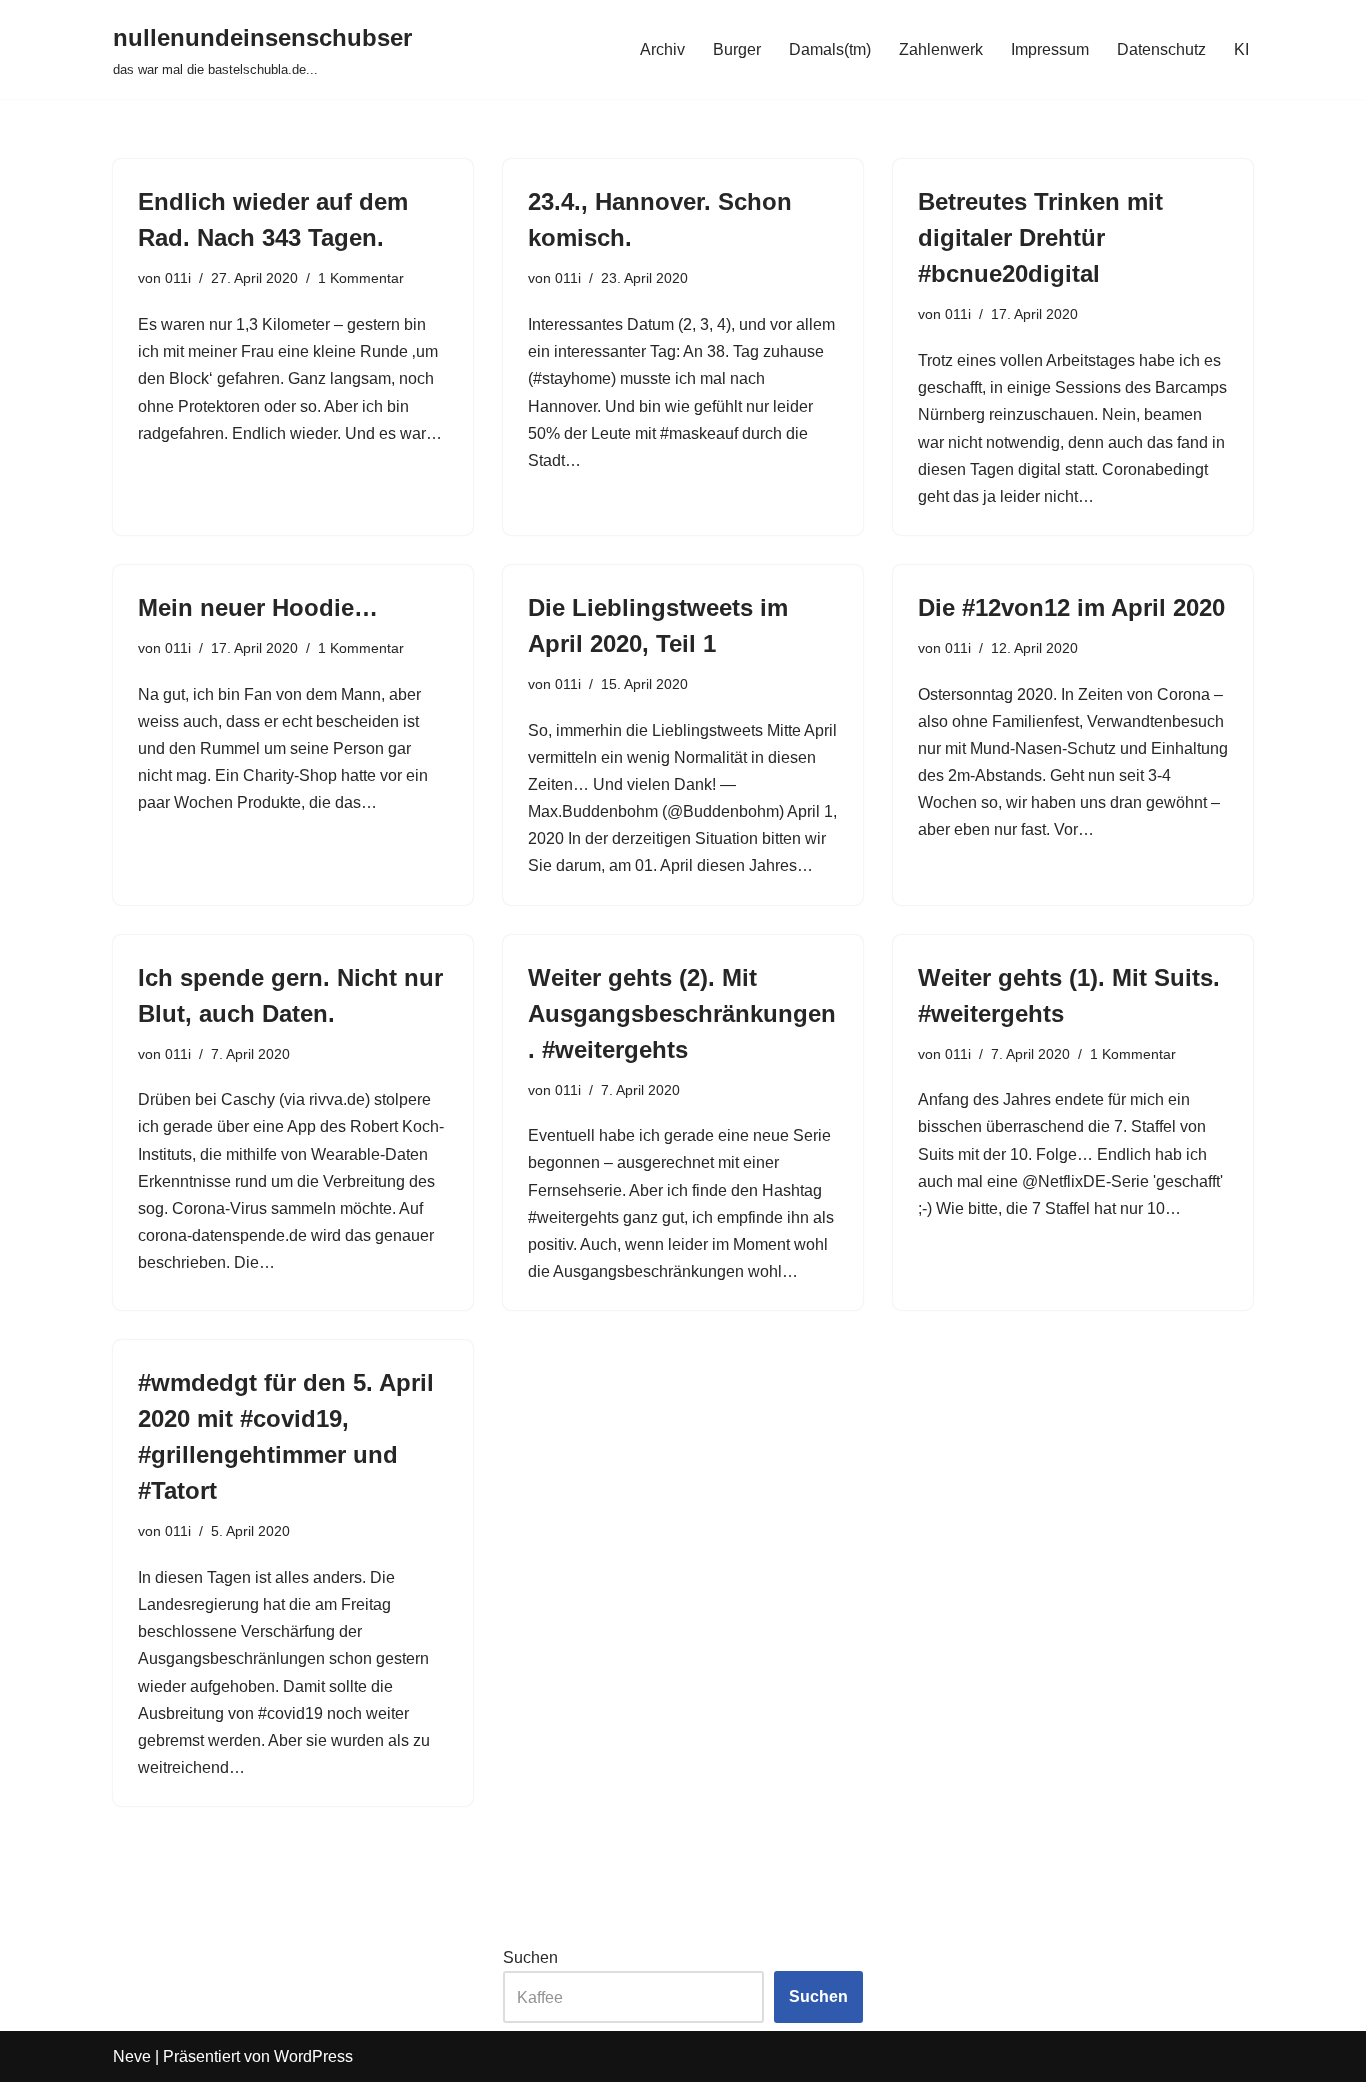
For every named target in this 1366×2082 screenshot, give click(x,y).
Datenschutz (1161, 49)
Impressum (1050, 49)
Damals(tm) (830, 49)
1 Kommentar (361, 278)
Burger (737, 49)
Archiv (662, 49)
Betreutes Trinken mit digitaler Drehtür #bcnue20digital (1040, 237)
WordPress (313, 2056)
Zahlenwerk (941, 49)
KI (1241, 49)
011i (178, 278)
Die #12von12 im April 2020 (1071, 607)
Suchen (530, 1957)
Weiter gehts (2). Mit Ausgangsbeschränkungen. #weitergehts (682, 1013)
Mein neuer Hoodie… (258, 607)
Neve (132, 2056)
